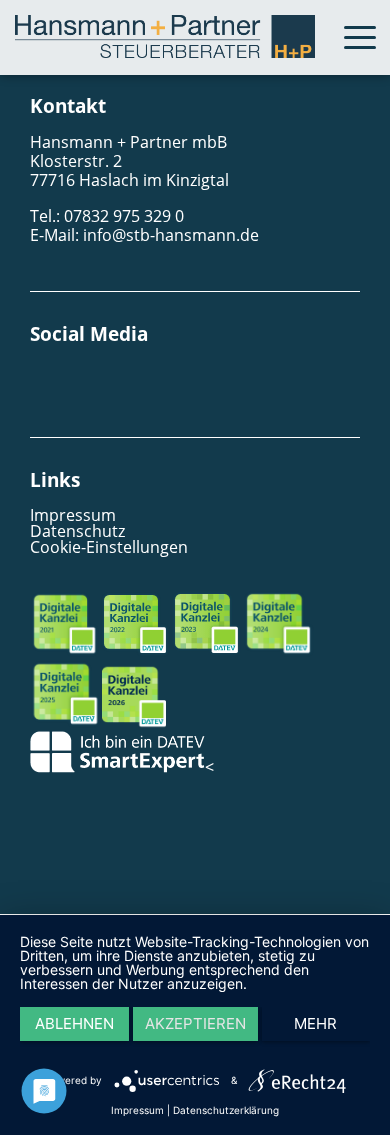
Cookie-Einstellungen (109, 547)
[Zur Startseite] (165, 52)
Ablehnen (74, 1023)
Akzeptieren (195, 1023)
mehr (315, 1023)
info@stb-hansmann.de (171, 235)
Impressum (73, 515)
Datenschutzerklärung (226, 1110)
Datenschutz (77, 531)
